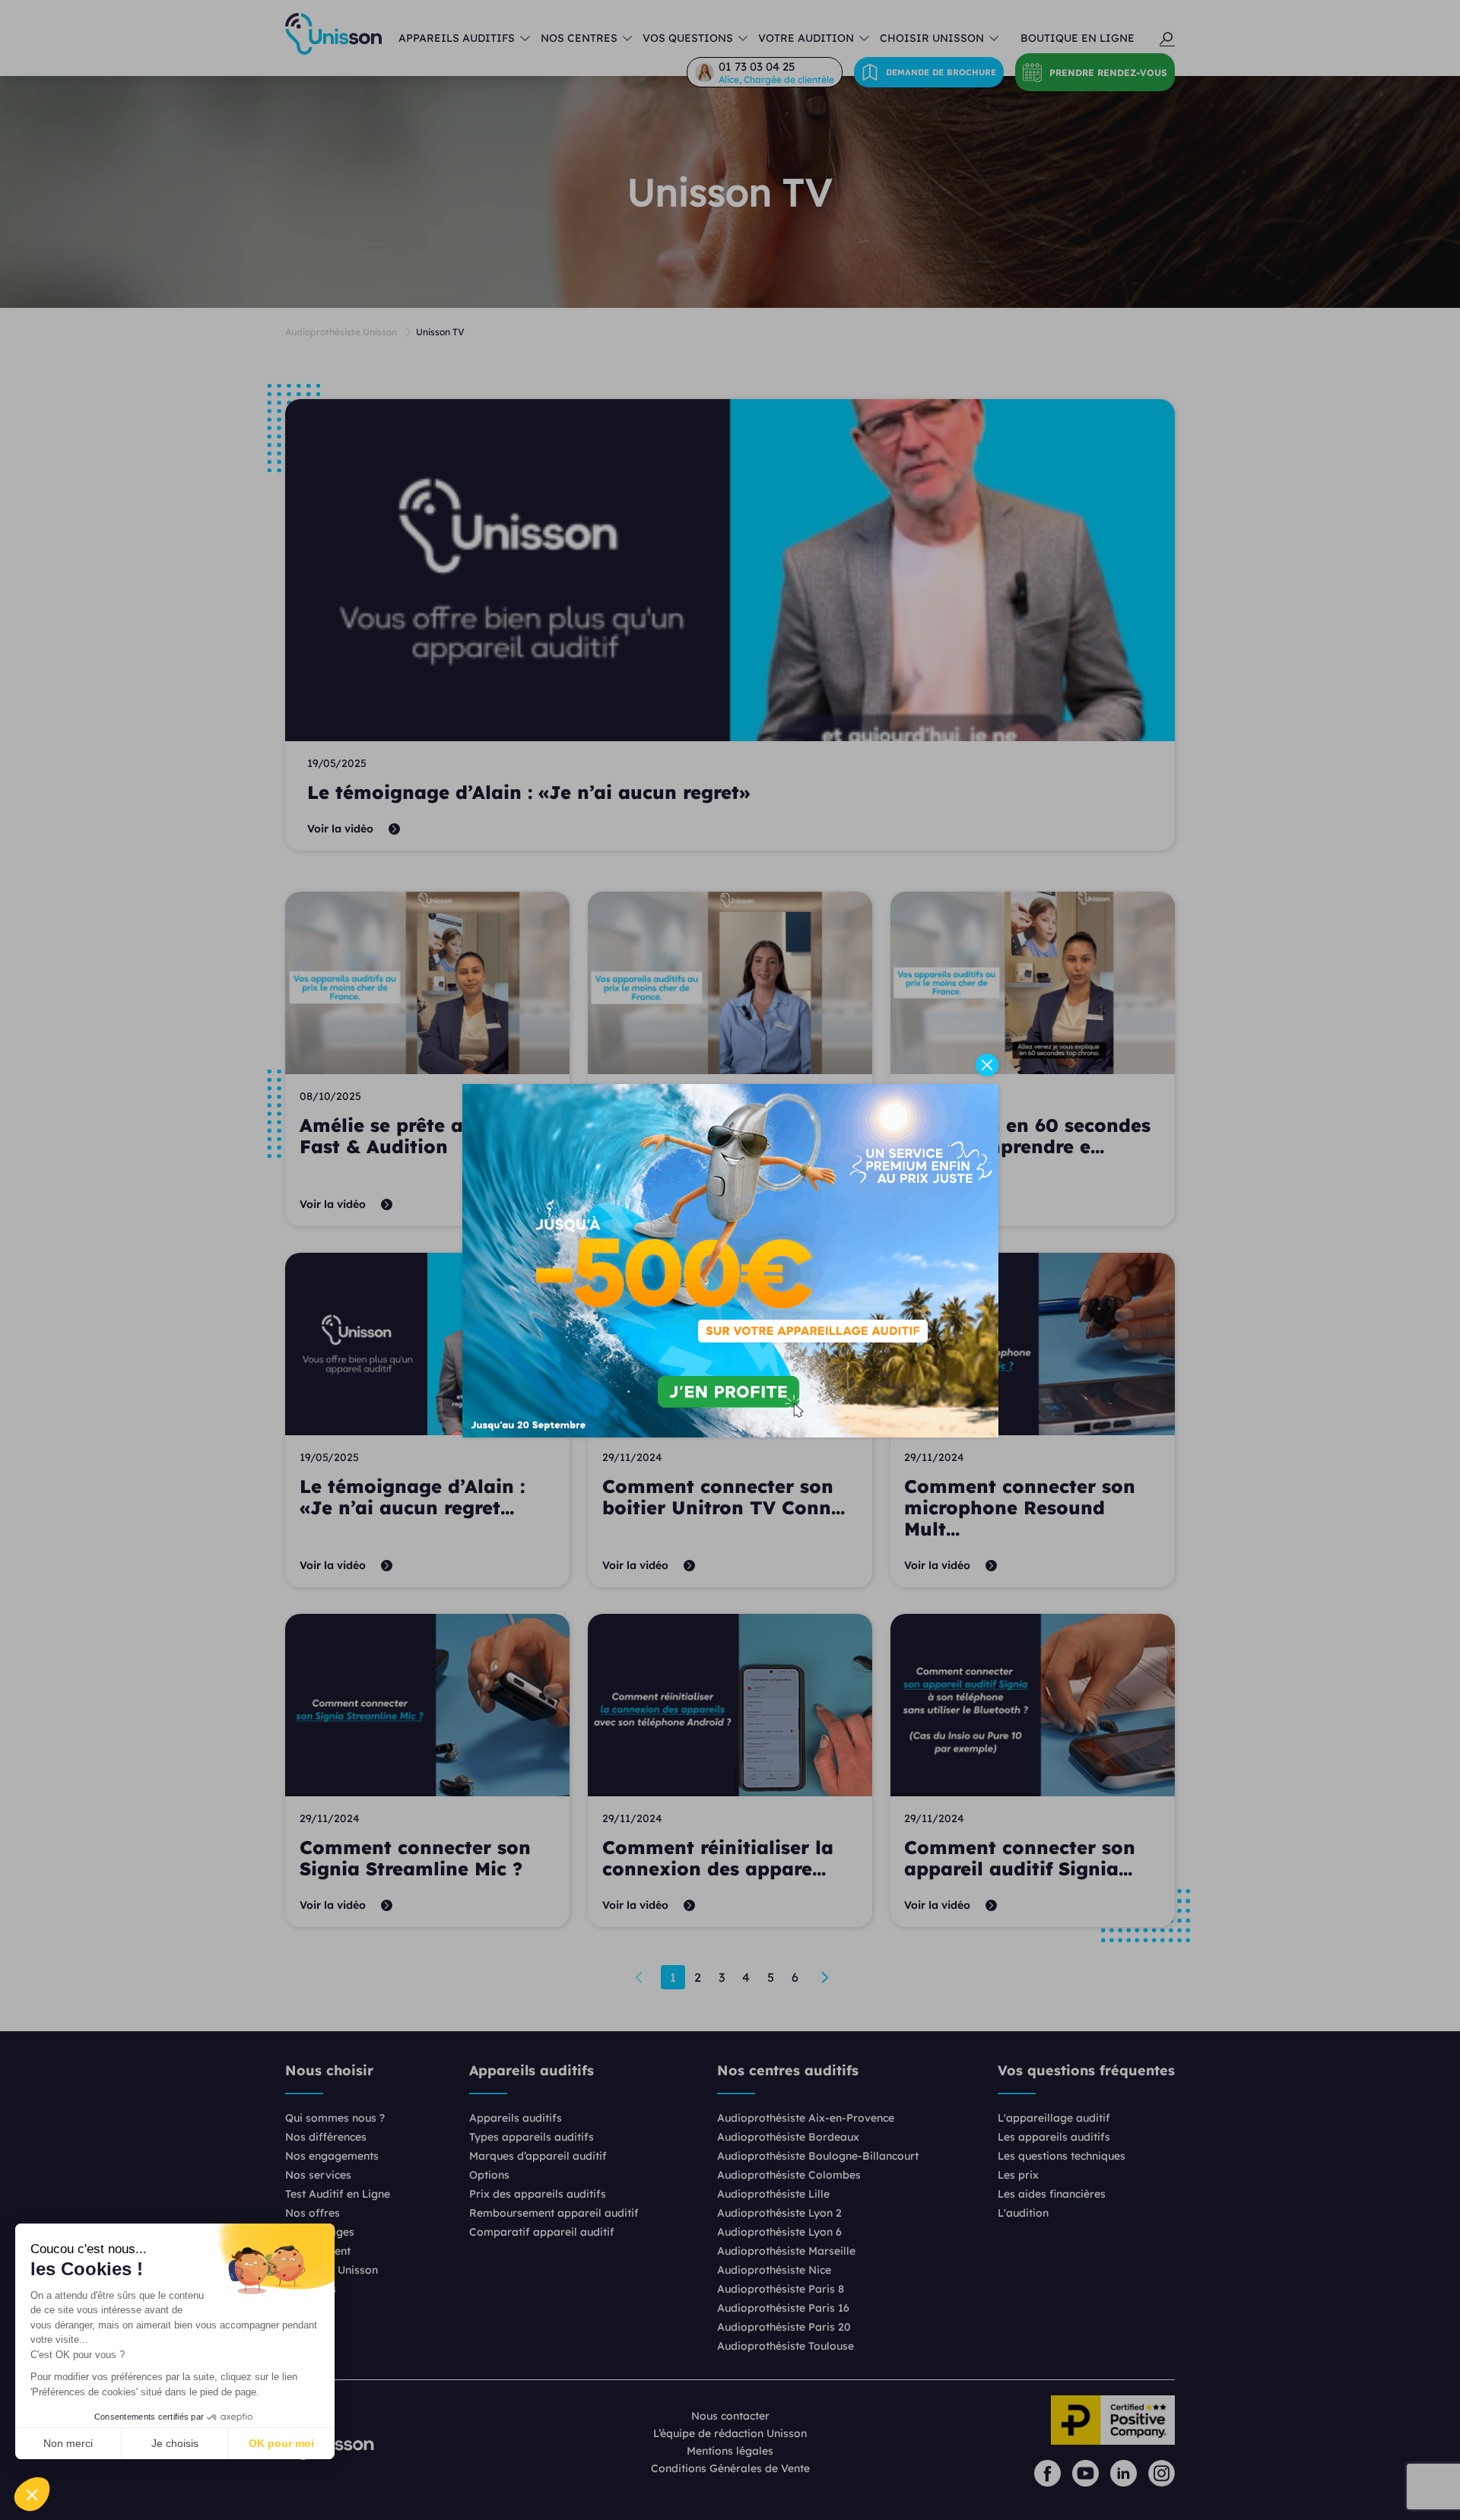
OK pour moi (281, 2443)
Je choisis (175, 2443)
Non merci (68, 2443)
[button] (32, 2494)
